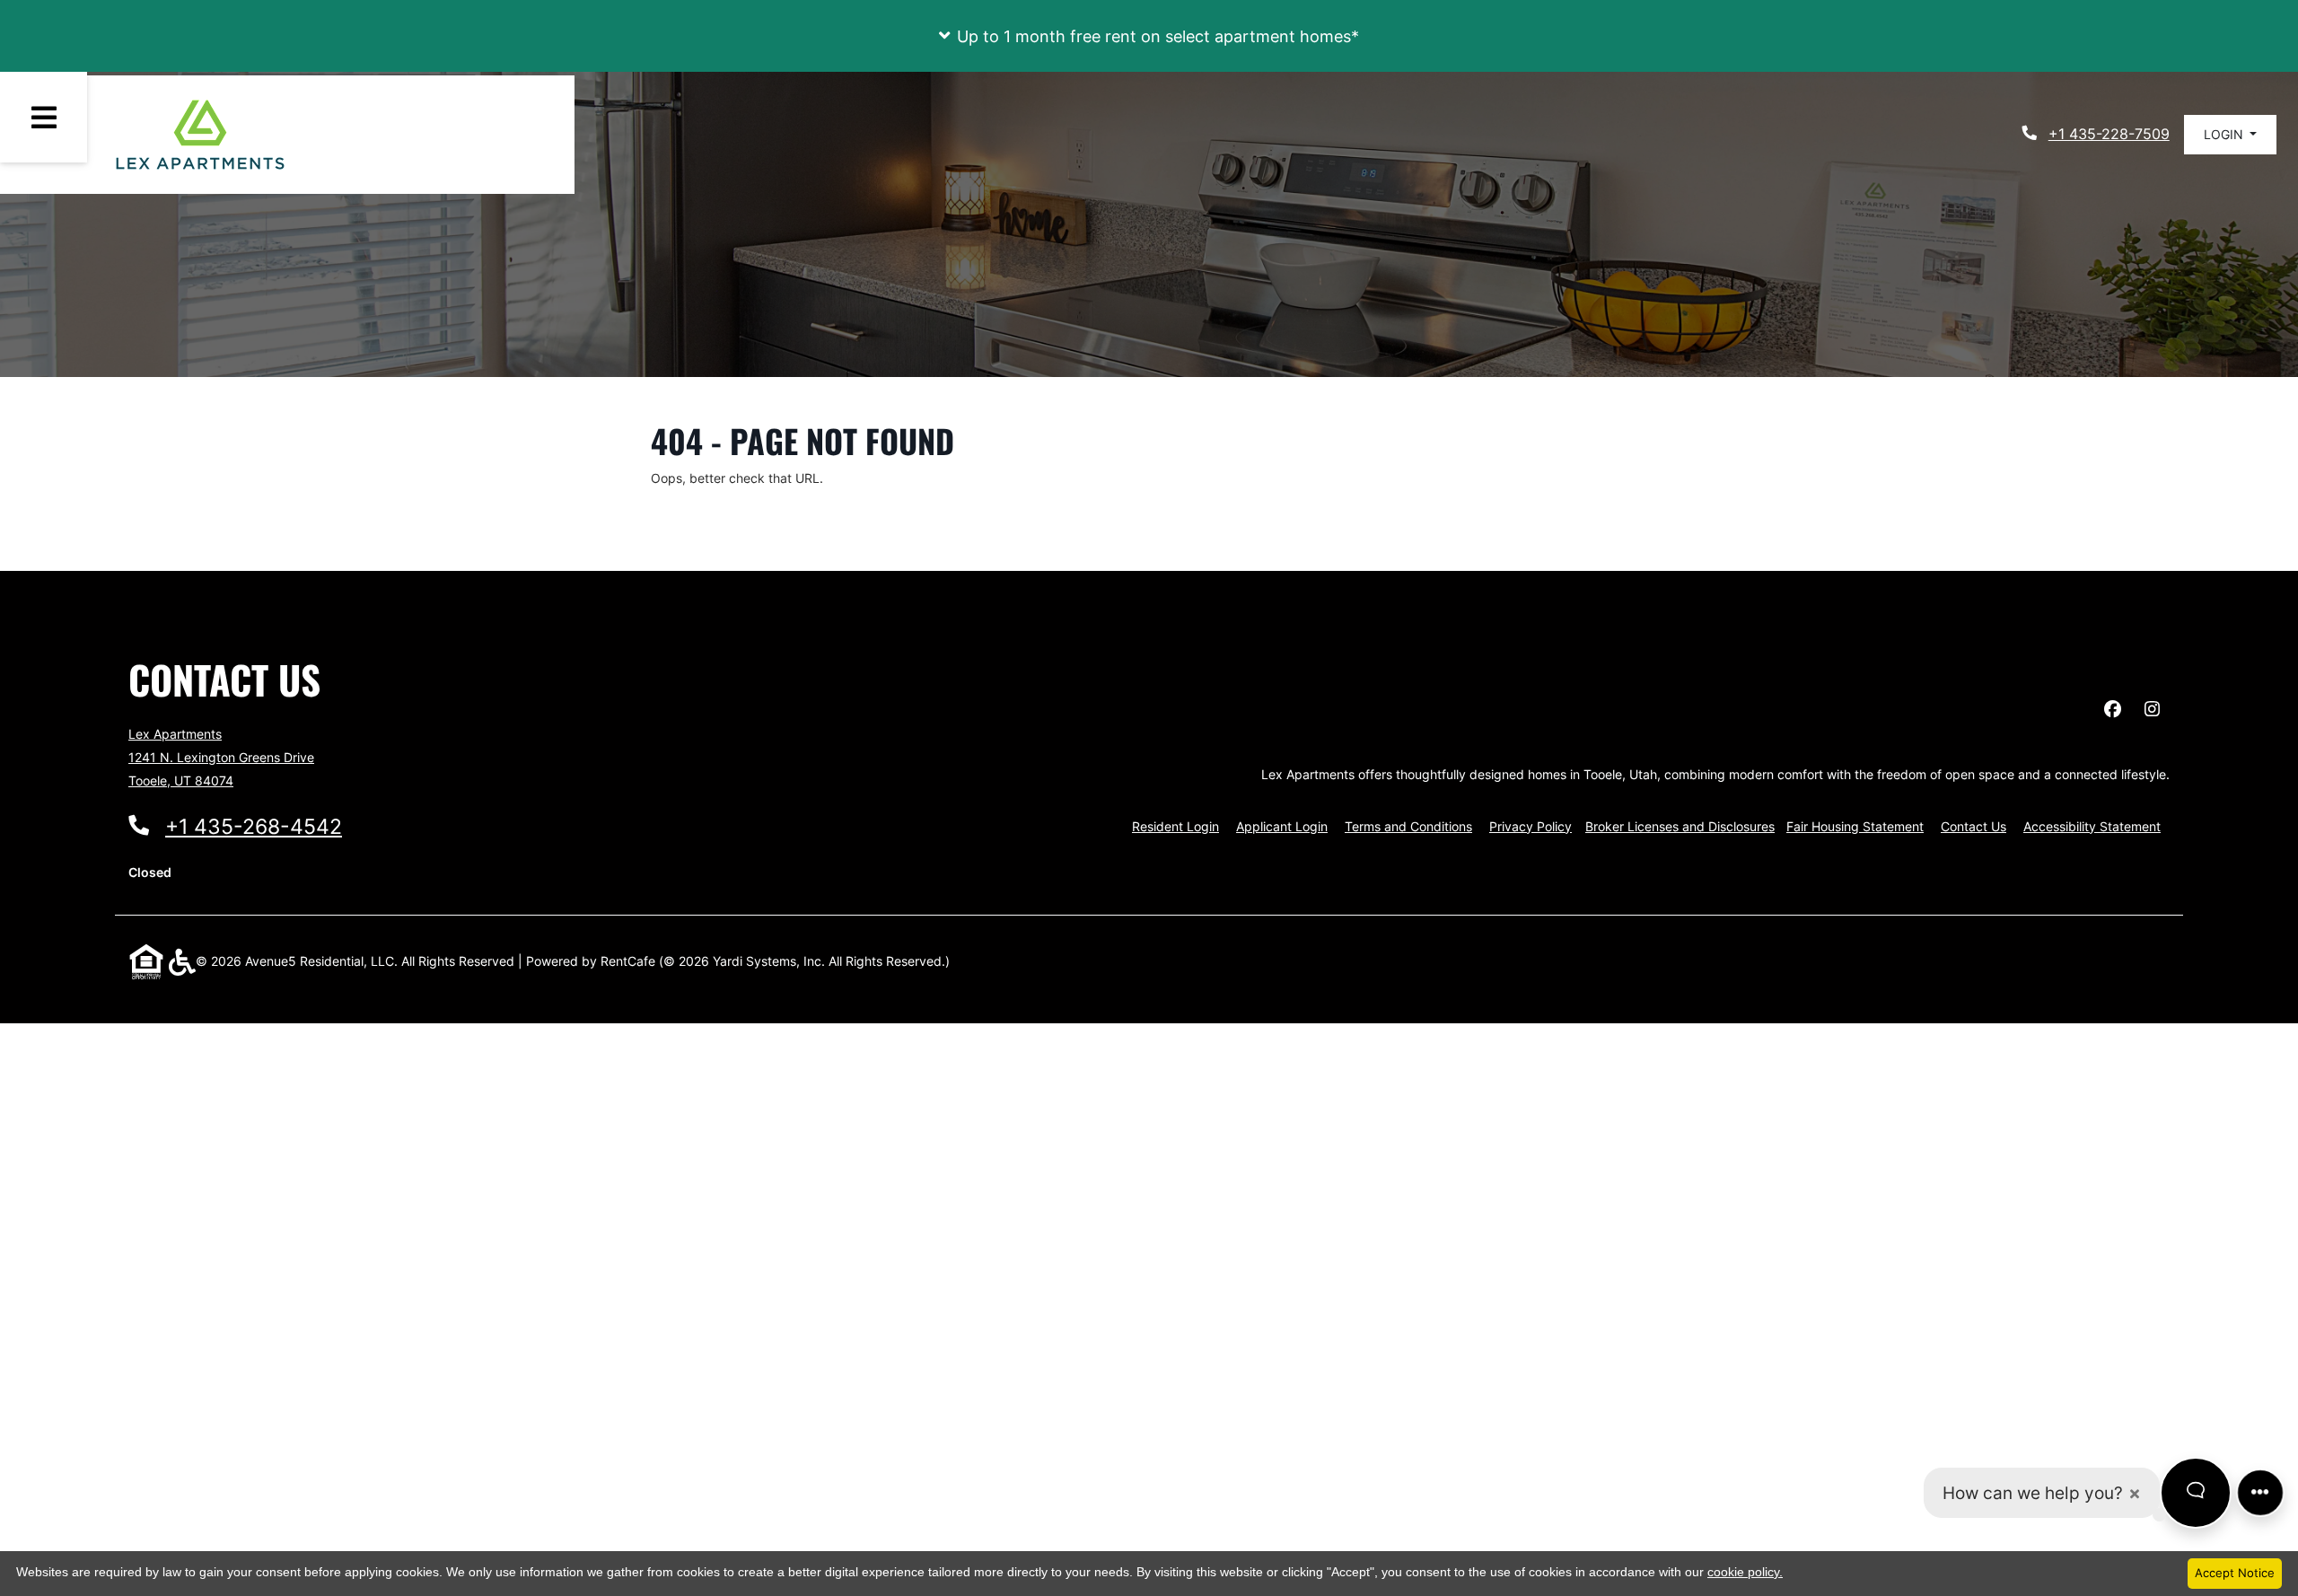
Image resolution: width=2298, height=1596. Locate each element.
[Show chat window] (2196, 1493)
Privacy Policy (1531, 826)
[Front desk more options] (2260, 1492)
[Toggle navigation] (44, 117)
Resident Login (1175, 826)
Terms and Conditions (1408, 826)
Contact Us (1973, 826)
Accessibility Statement (2092, 826)
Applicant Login (1282, 826)
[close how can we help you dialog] (2135, 1493)
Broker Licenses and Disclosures (1680, 826)
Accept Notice (2235, 1573)
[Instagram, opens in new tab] (2152, 709)
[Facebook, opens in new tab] (2112, 709)
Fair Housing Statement (1855, 826)
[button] (1149, 36)
